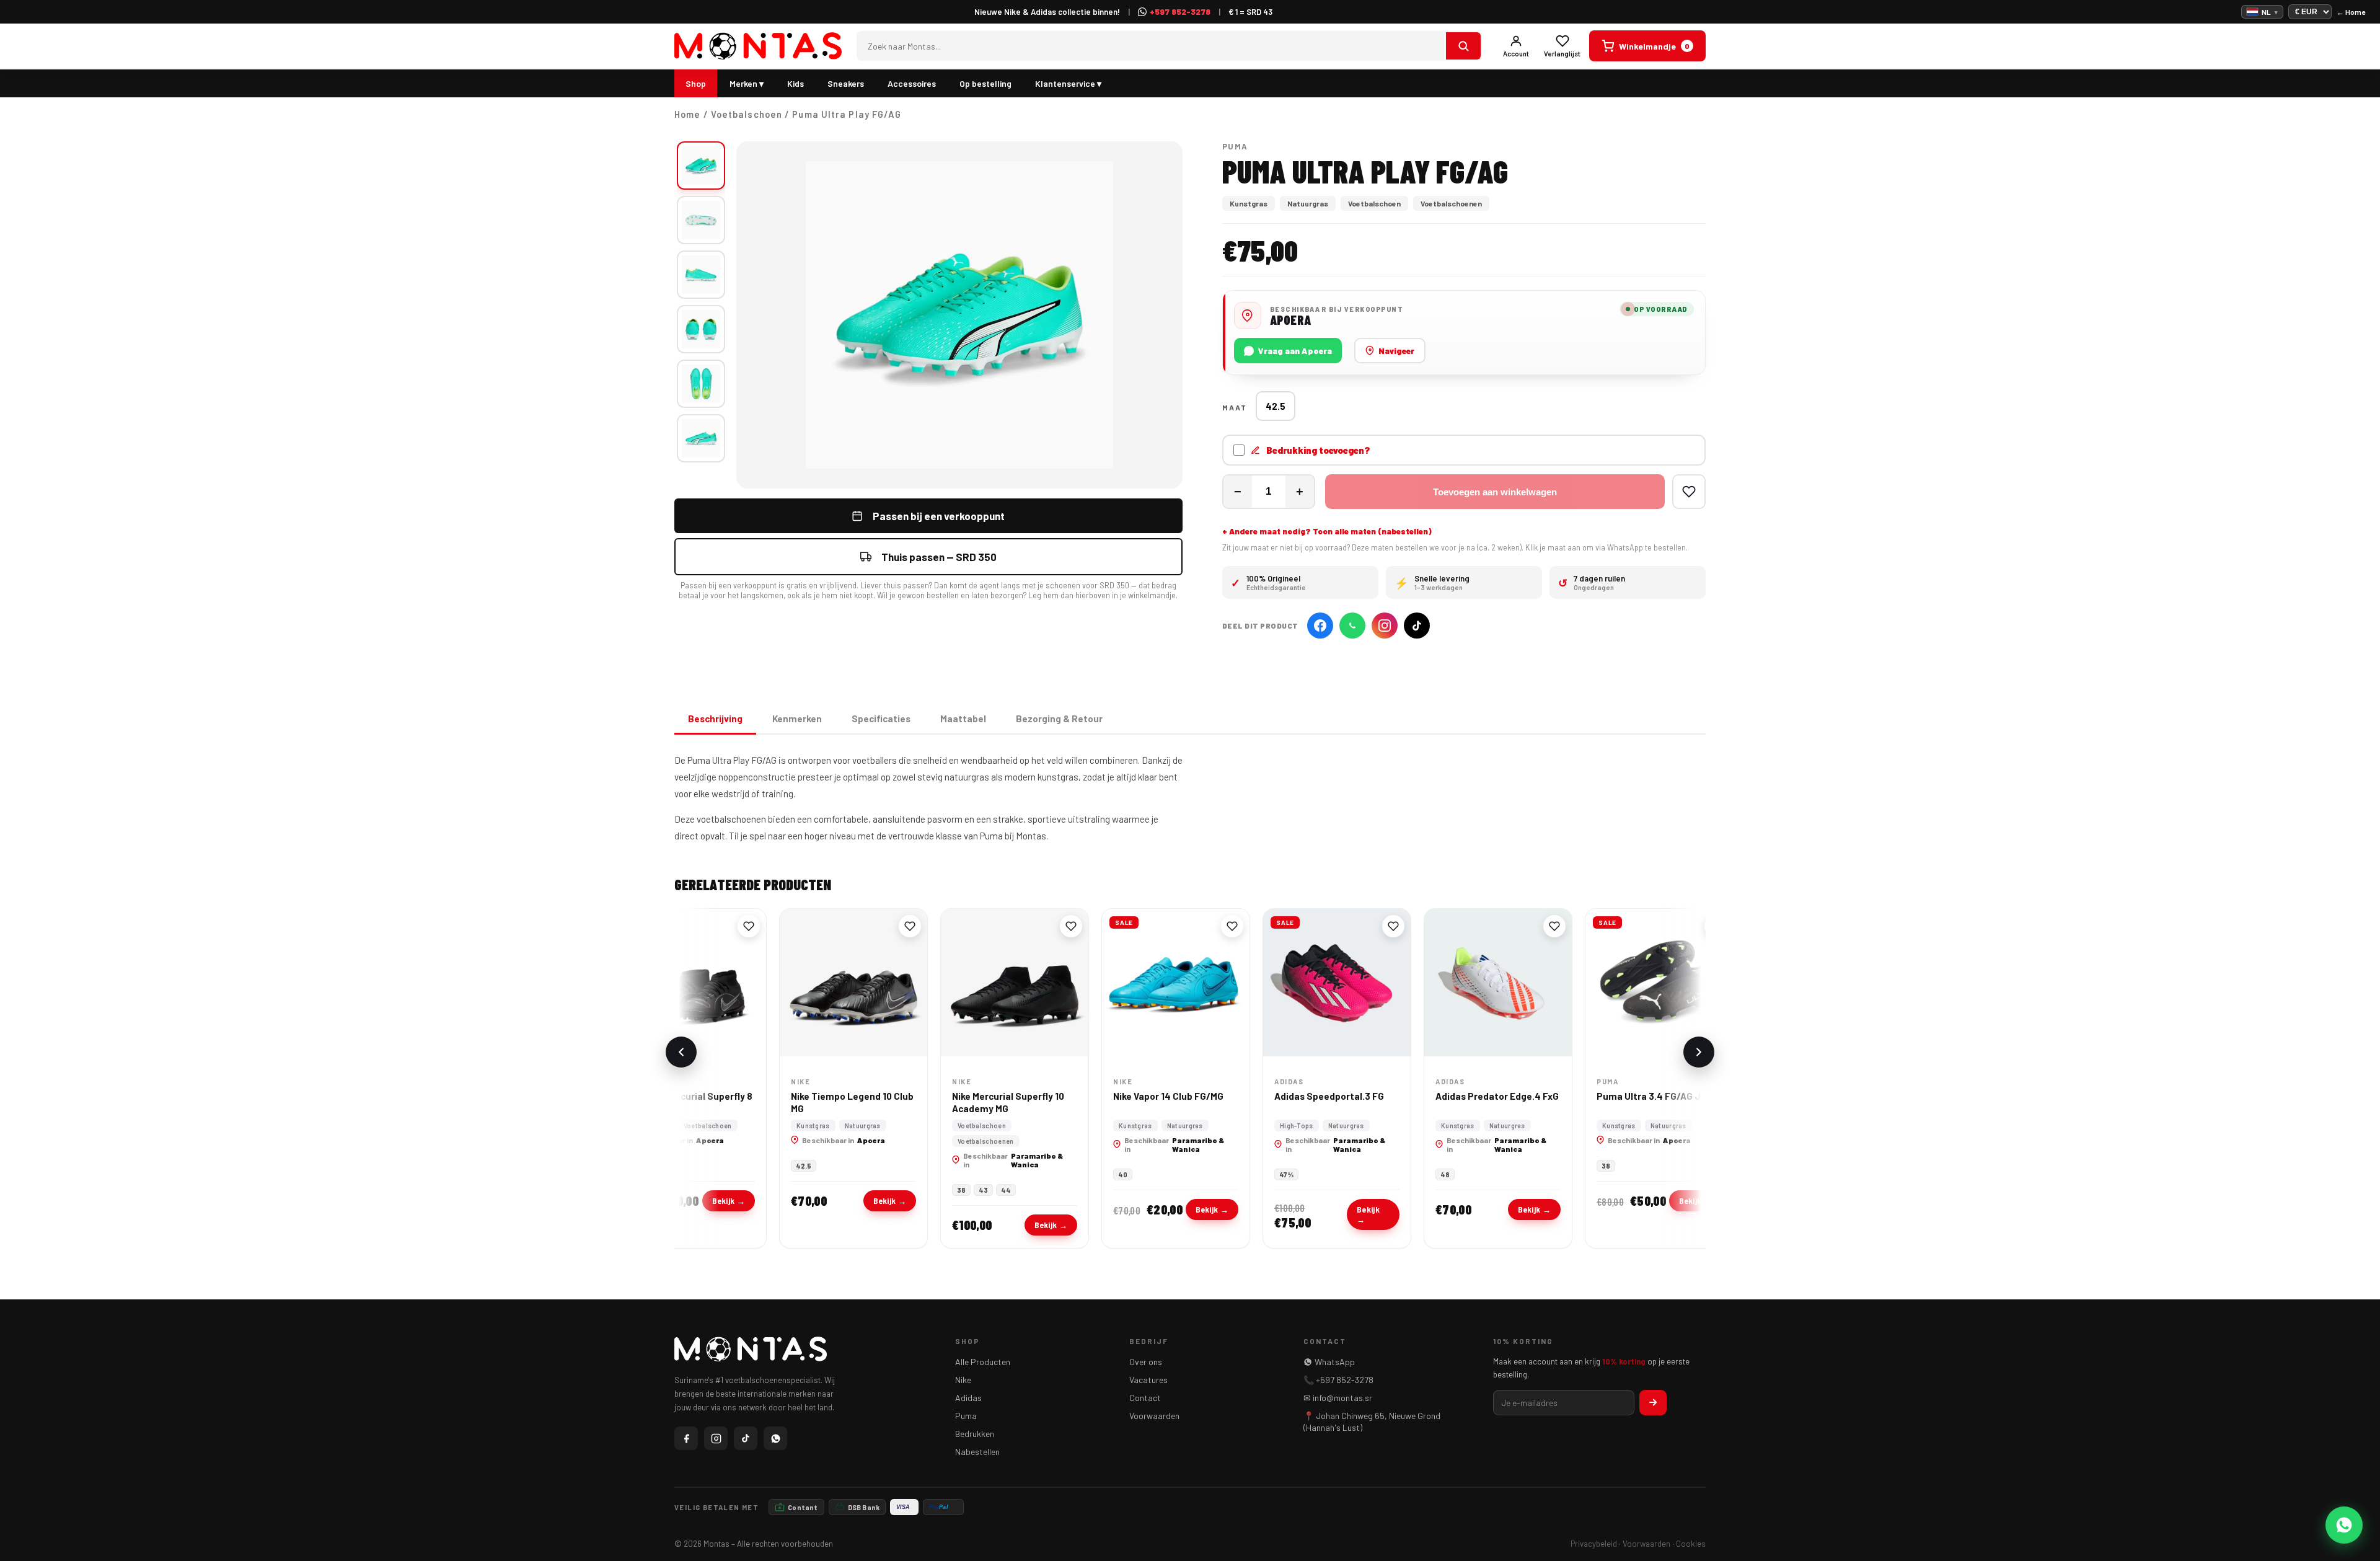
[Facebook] (686, 1438)
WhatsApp (1335, 1362)
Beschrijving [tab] (715, 719)
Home (687, 114)
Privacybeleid (1594, 1544)
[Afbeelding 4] (701, 329)
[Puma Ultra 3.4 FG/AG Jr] (1618, 983)
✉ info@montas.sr (1338, 1398)
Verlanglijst (1562, 54)
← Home (2351, 12)
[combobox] (1152, 46)
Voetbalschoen (747, 114)
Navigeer (1396, 351)
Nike (963, 1380)
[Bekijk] (1463, 46)
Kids (796, 83)
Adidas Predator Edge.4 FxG (1456, 1096)
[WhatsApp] (775, 1438)
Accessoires (912, 83)
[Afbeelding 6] (701, 438)
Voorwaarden (1154, 1416)
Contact (1145, 1398)
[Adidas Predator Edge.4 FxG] (1457, 983)
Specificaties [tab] (881, 719)
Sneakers (846, 83)
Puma (966, 1416)
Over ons (1146, 1362)
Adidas (968, 1398)
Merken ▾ (747, 83)
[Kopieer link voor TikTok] (1417, 626)
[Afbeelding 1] (701, 166)
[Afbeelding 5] (701, 384)
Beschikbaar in (802, 1140)
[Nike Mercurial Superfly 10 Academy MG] (973, 983)
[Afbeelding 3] (701, 275)
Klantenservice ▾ (1068, 83)
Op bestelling (985, 83)
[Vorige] (681, 1052)
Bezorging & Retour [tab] (1059, 719)
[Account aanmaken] (1653, 1403)
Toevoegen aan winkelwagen (1495, 492)
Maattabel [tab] (963, 719)
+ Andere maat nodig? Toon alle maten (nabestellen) (1327, 531)
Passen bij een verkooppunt (939, 516)
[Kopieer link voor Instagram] (1385, 626)
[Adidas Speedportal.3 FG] (1295, 983)
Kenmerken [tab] (797, 719)
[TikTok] (746, 1438)
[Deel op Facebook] (1320, 626)
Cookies (1691, 1544)
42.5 (1276, 406)
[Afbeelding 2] (701, 220)
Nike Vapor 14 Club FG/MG (1127, 1096)
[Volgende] (1699, 1052)
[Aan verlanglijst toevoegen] (1689, 492)
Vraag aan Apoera (1295, 351)
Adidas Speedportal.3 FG (1288, 1096)
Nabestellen (977, 1452)
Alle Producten (983, 1362)
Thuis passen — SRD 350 (939, 557)
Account (1516, 54)
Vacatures (1148, 1380)
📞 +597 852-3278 (1338, 1380)
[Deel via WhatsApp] (1352, 626)
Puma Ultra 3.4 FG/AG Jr (1609, 1096)
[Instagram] (716, 1438)
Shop (696, 83)
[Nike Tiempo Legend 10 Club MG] (812, 983)
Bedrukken (975, 1434)
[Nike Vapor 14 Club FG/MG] (1134, 983)
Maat (1235, 407)
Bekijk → (687, 1201)
